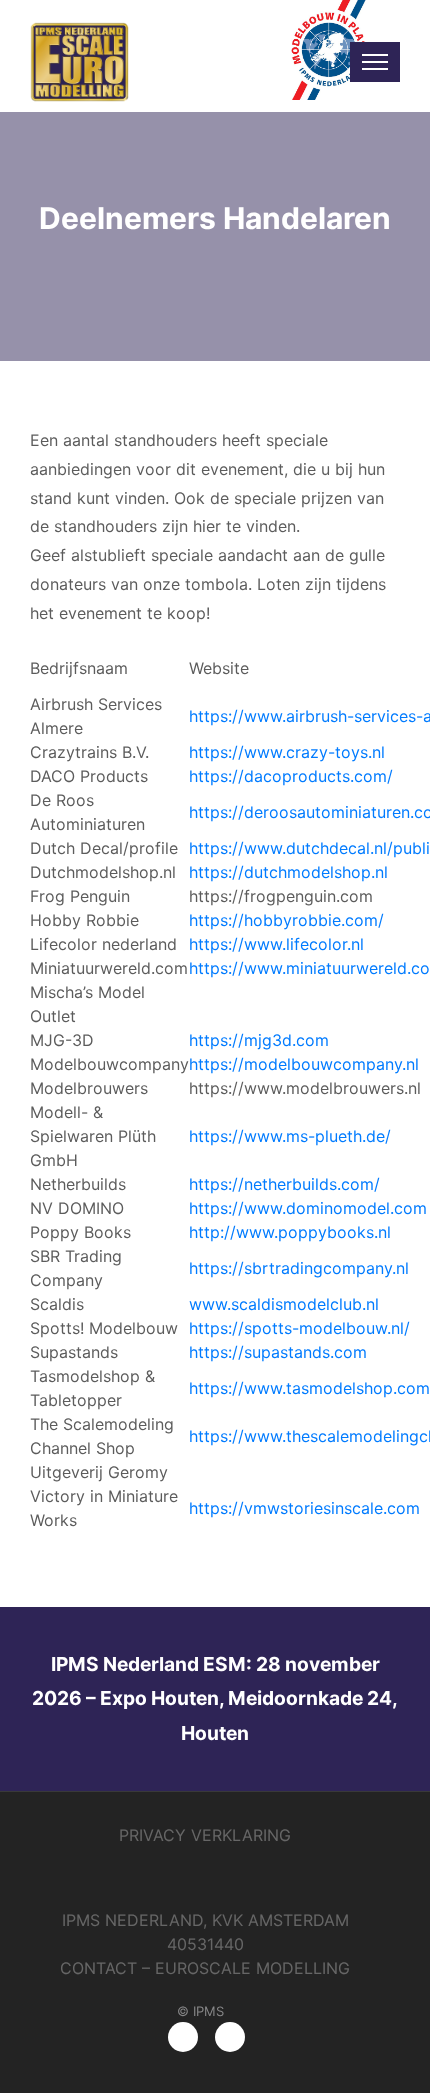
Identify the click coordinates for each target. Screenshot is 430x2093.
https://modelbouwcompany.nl (304, 1064)
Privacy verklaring (205, 1835)
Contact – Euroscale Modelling (205, 1968)
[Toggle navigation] (375, 62)
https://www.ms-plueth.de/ (290, 1136)
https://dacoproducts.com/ (291, 776)
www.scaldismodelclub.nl (284, 1304)
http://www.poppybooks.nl (290, 1232)
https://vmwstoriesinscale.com (304, 1508)
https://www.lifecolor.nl (276, 944)
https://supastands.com (278, 1352)
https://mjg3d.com (259, 1040)
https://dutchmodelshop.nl (288, 872)
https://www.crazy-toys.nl (287, 752)
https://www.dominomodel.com (308, 1208)
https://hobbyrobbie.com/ (286, 920)
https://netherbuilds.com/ (284, 1184)
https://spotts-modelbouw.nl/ (299, 1328)
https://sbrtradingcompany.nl (299, 1268)
